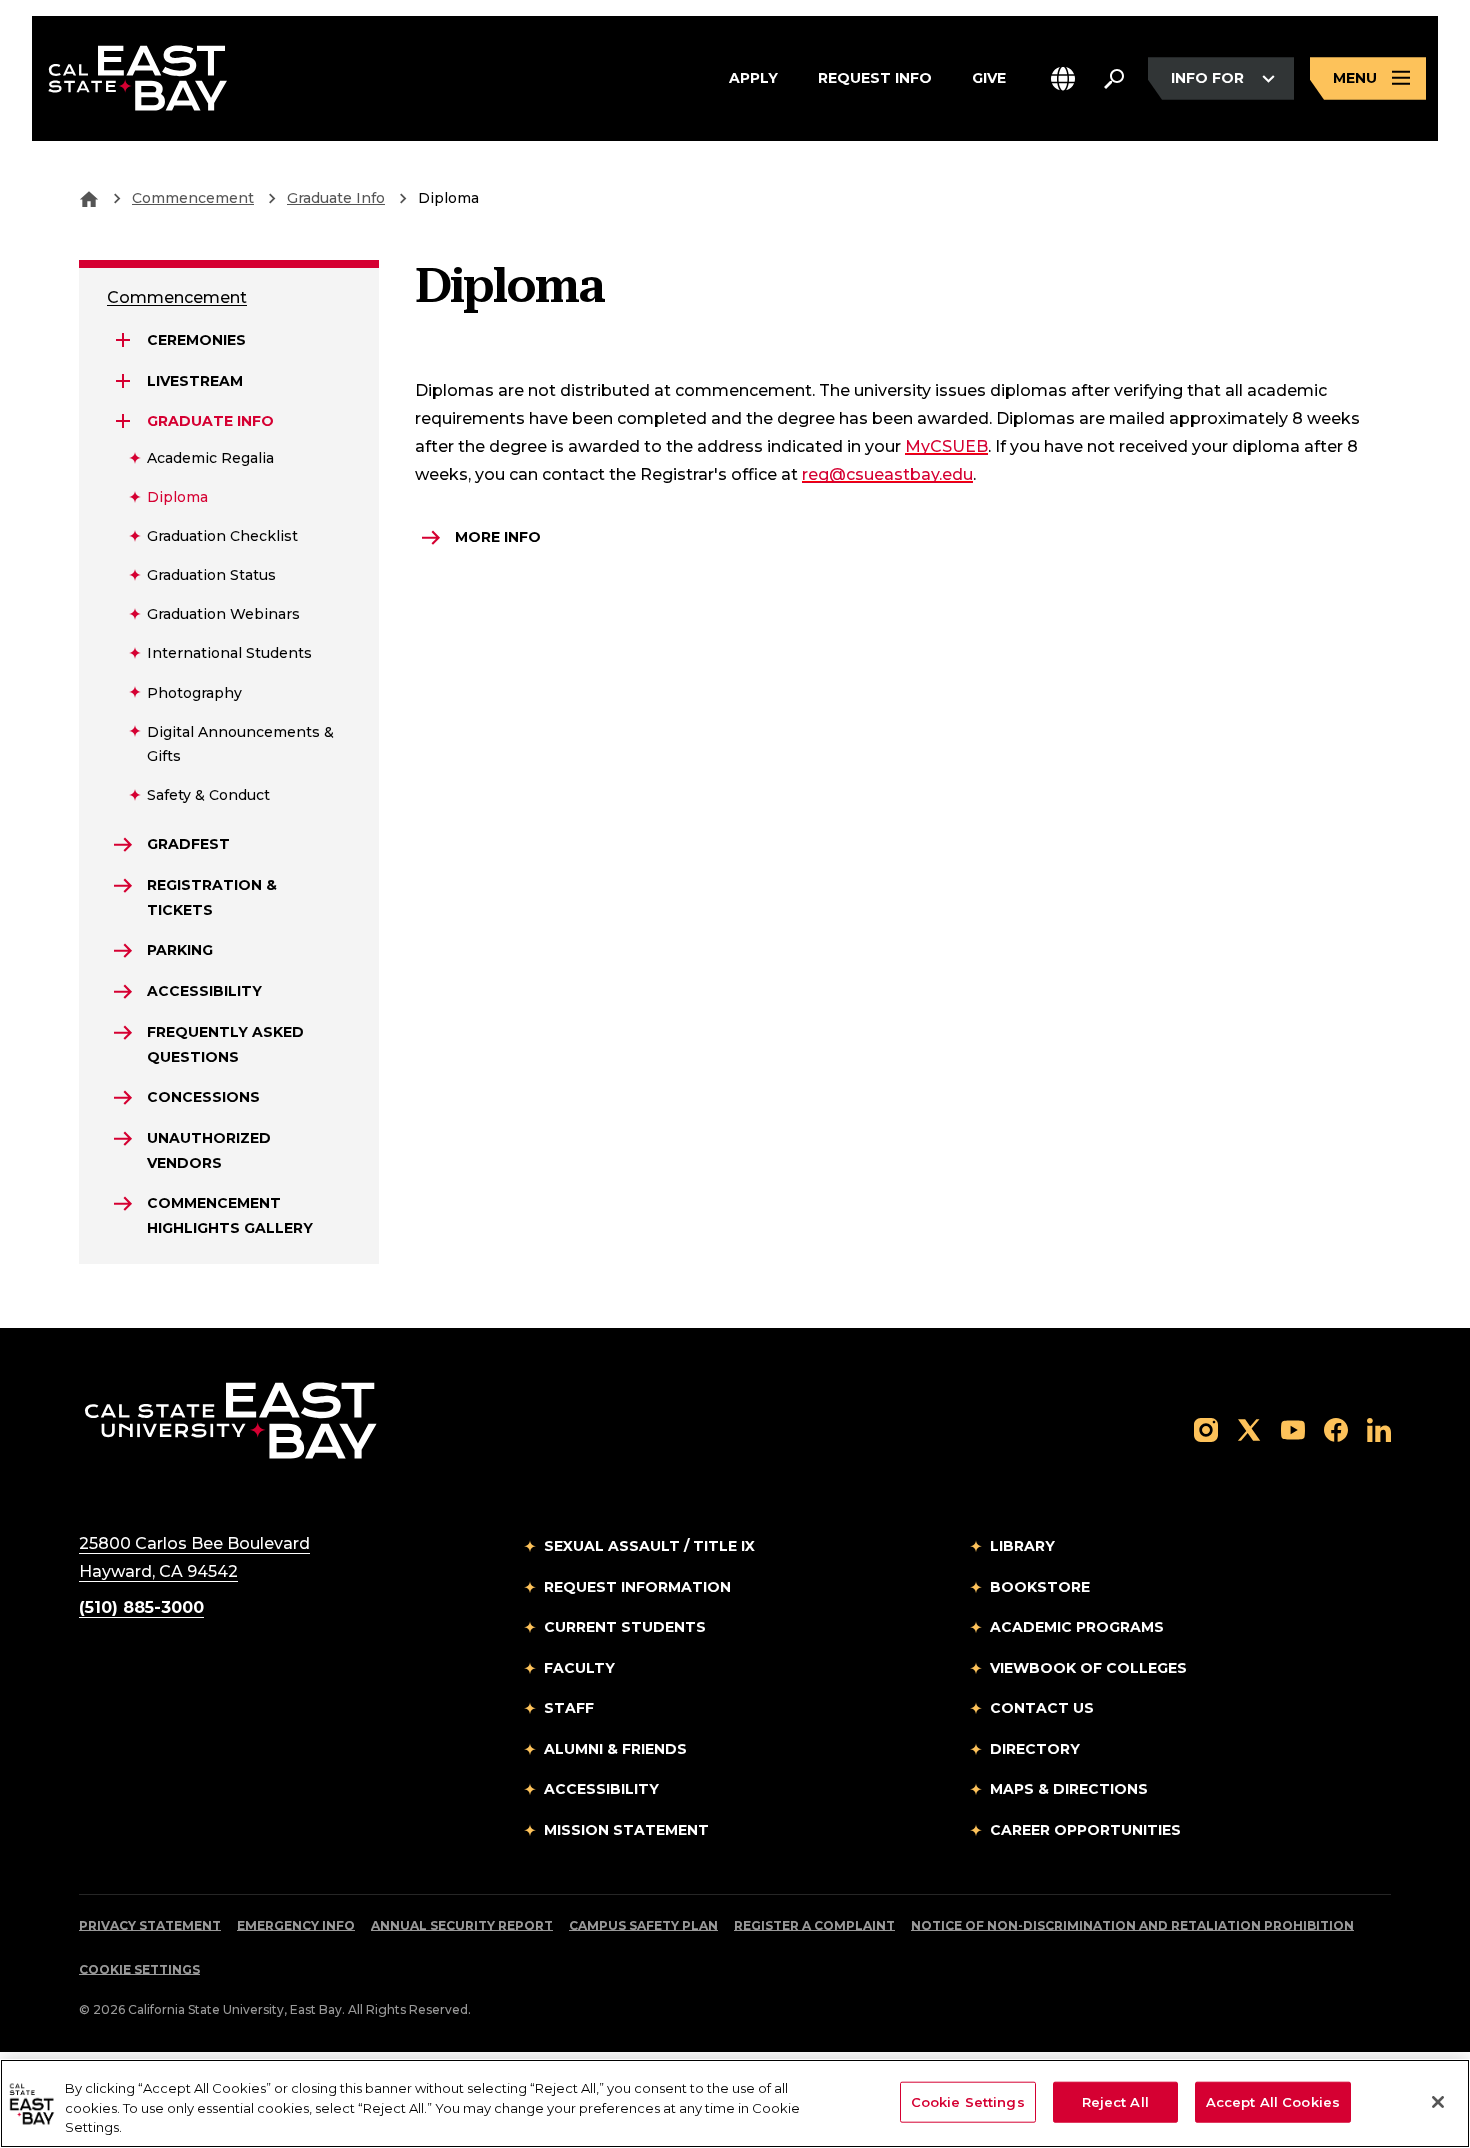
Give (989, 77)
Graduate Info (336, 198)
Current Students (625, 1627)
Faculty (579, 1668)
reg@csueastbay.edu (887, 474)
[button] (1063, 78)
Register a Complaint (814, 1925)
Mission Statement (626, 1830)
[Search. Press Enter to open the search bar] (1114, 79)
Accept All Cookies (1273, 2101)
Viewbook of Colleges (1088, 1668)
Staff (569, 1708)
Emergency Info (296, 1925)
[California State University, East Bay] (230, 1419)
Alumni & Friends (615, 1749)
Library (1022, 1546)
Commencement (193, 198)
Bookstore (1040, 1587)
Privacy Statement (150, 1925)
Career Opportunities (1085, 1830)
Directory (1035, 1749)
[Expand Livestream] (123, 381)
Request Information (637, 1587)
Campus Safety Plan (643, 1925)
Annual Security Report (462, 1925)
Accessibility (601, 1789)
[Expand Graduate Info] (123, 421)
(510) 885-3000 (141, 1607)
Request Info (875, 77)
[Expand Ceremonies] (123, 340)
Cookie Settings (139, 1969)
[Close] (1438, 2102)
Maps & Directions (1069, 1789)
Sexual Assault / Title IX (649, 1546)
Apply (753, 77)
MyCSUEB (946, 446)
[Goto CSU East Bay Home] (89, 198)
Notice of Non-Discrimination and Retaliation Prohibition (1132, 1925)
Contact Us (1042, 1708)
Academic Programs (1077, 1627)
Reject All (1115, 2101)
